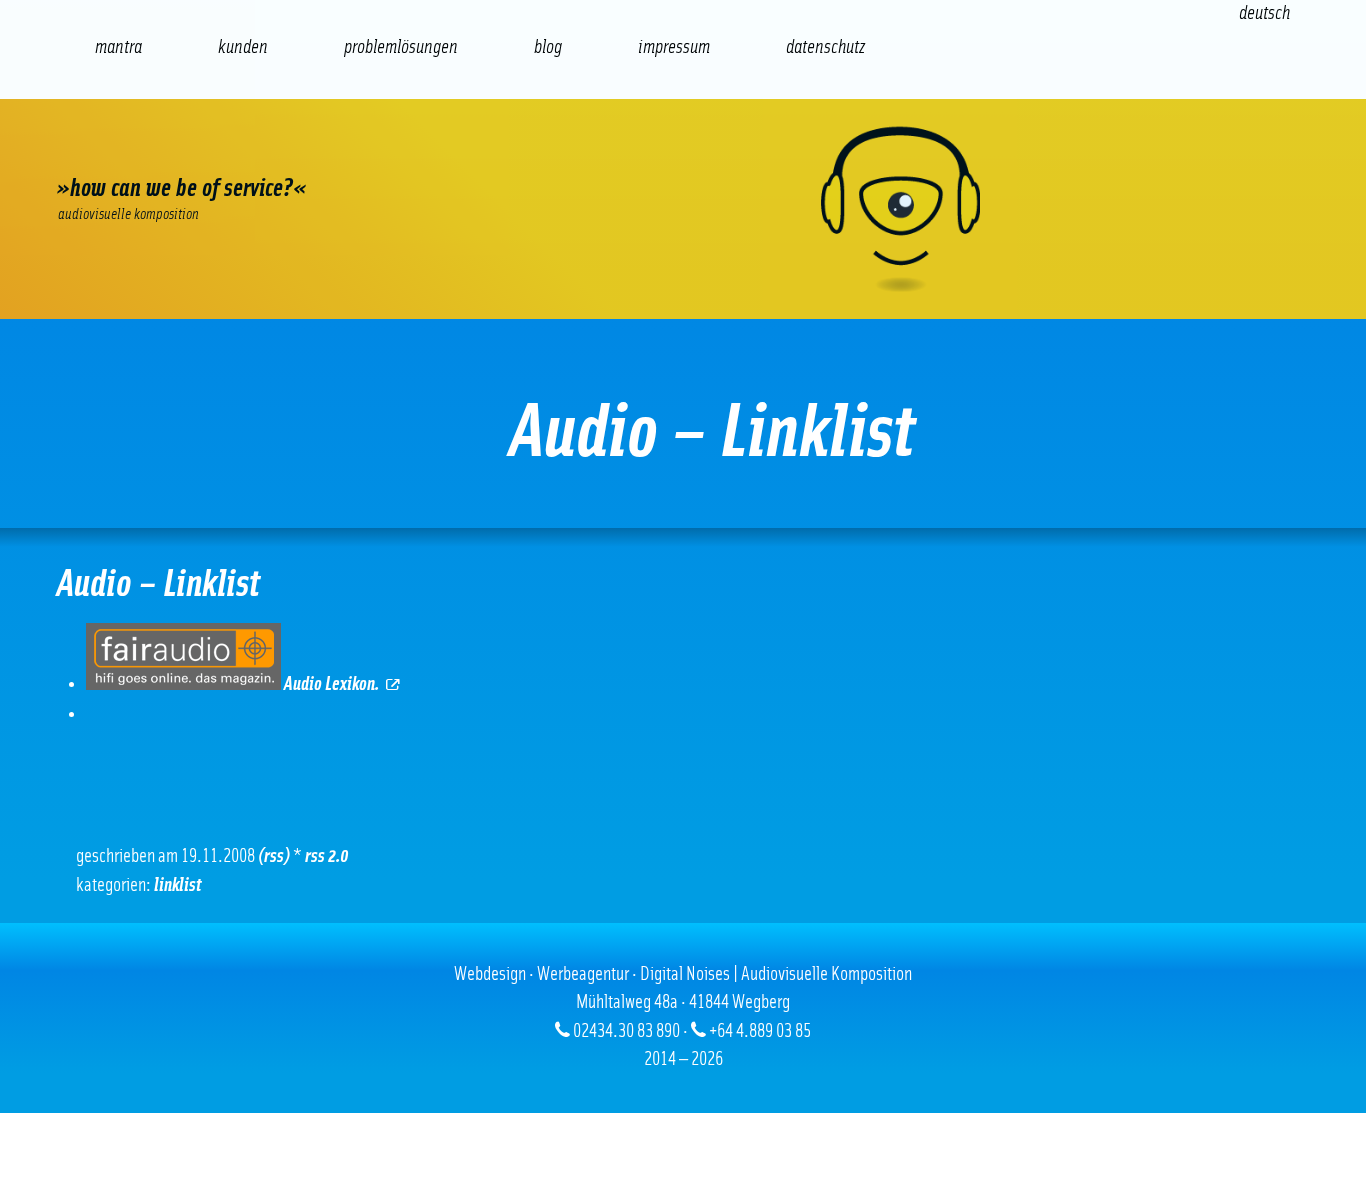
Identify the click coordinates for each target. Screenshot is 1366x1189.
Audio (390, 150)
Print (580, 150)
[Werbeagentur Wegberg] (683, 209)
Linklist (177, 885)
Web (105, 150)
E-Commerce (199, 150)
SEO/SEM (295, 150)
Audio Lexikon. (330, 684)
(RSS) (274, 856)
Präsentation (485, 150)
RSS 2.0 (327, 856)
